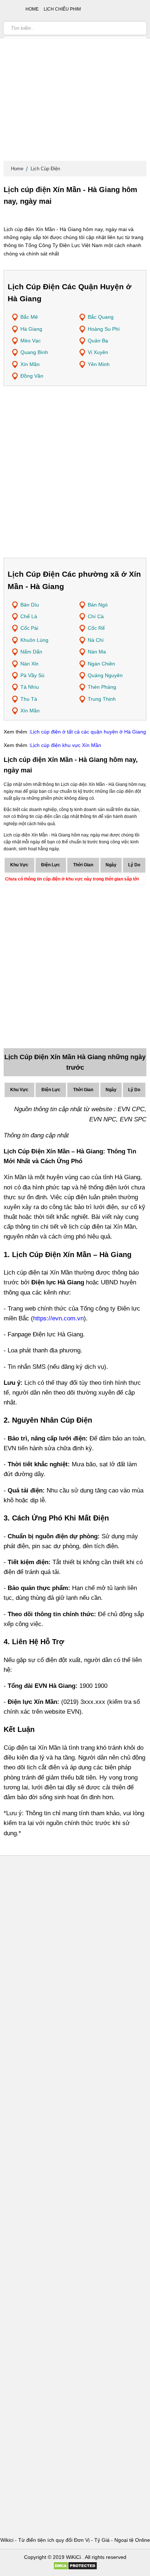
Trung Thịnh (102, 699)
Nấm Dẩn (31, 652)
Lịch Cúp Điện (45, 169)
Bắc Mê (29, 317)
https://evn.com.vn (58, 1318)
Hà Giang (31, 329)
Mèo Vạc (31, 341)
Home (17, 169)
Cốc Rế (96, 628)
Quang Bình (34, 352)
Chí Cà (96, 616)
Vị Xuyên (98, 352)
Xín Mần (30, 364)
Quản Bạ (98, 341)
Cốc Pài (29, 628)
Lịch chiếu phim (62, 9)
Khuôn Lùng (34, 640)
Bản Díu (30, 605)
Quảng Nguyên (105, 675)
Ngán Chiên (101, 664)
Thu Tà (29, 699)
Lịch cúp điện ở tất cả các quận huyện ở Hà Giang (88, 732)
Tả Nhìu (30, 687)
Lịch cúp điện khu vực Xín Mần (66, 745)
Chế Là (29, 616)
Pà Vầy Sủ (32, 675)
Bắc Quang (101, 317)
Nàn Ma (97, 652)
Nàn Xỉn (29, 664)
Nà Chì (96, 640)
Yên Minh (99, 364)
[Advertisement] (75, 82)
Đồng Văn (32, 376)
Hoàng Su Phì (104, 329)
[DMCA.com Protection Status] (75, 2568)
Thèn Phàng (102, 687)
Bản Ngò (98, 605)
